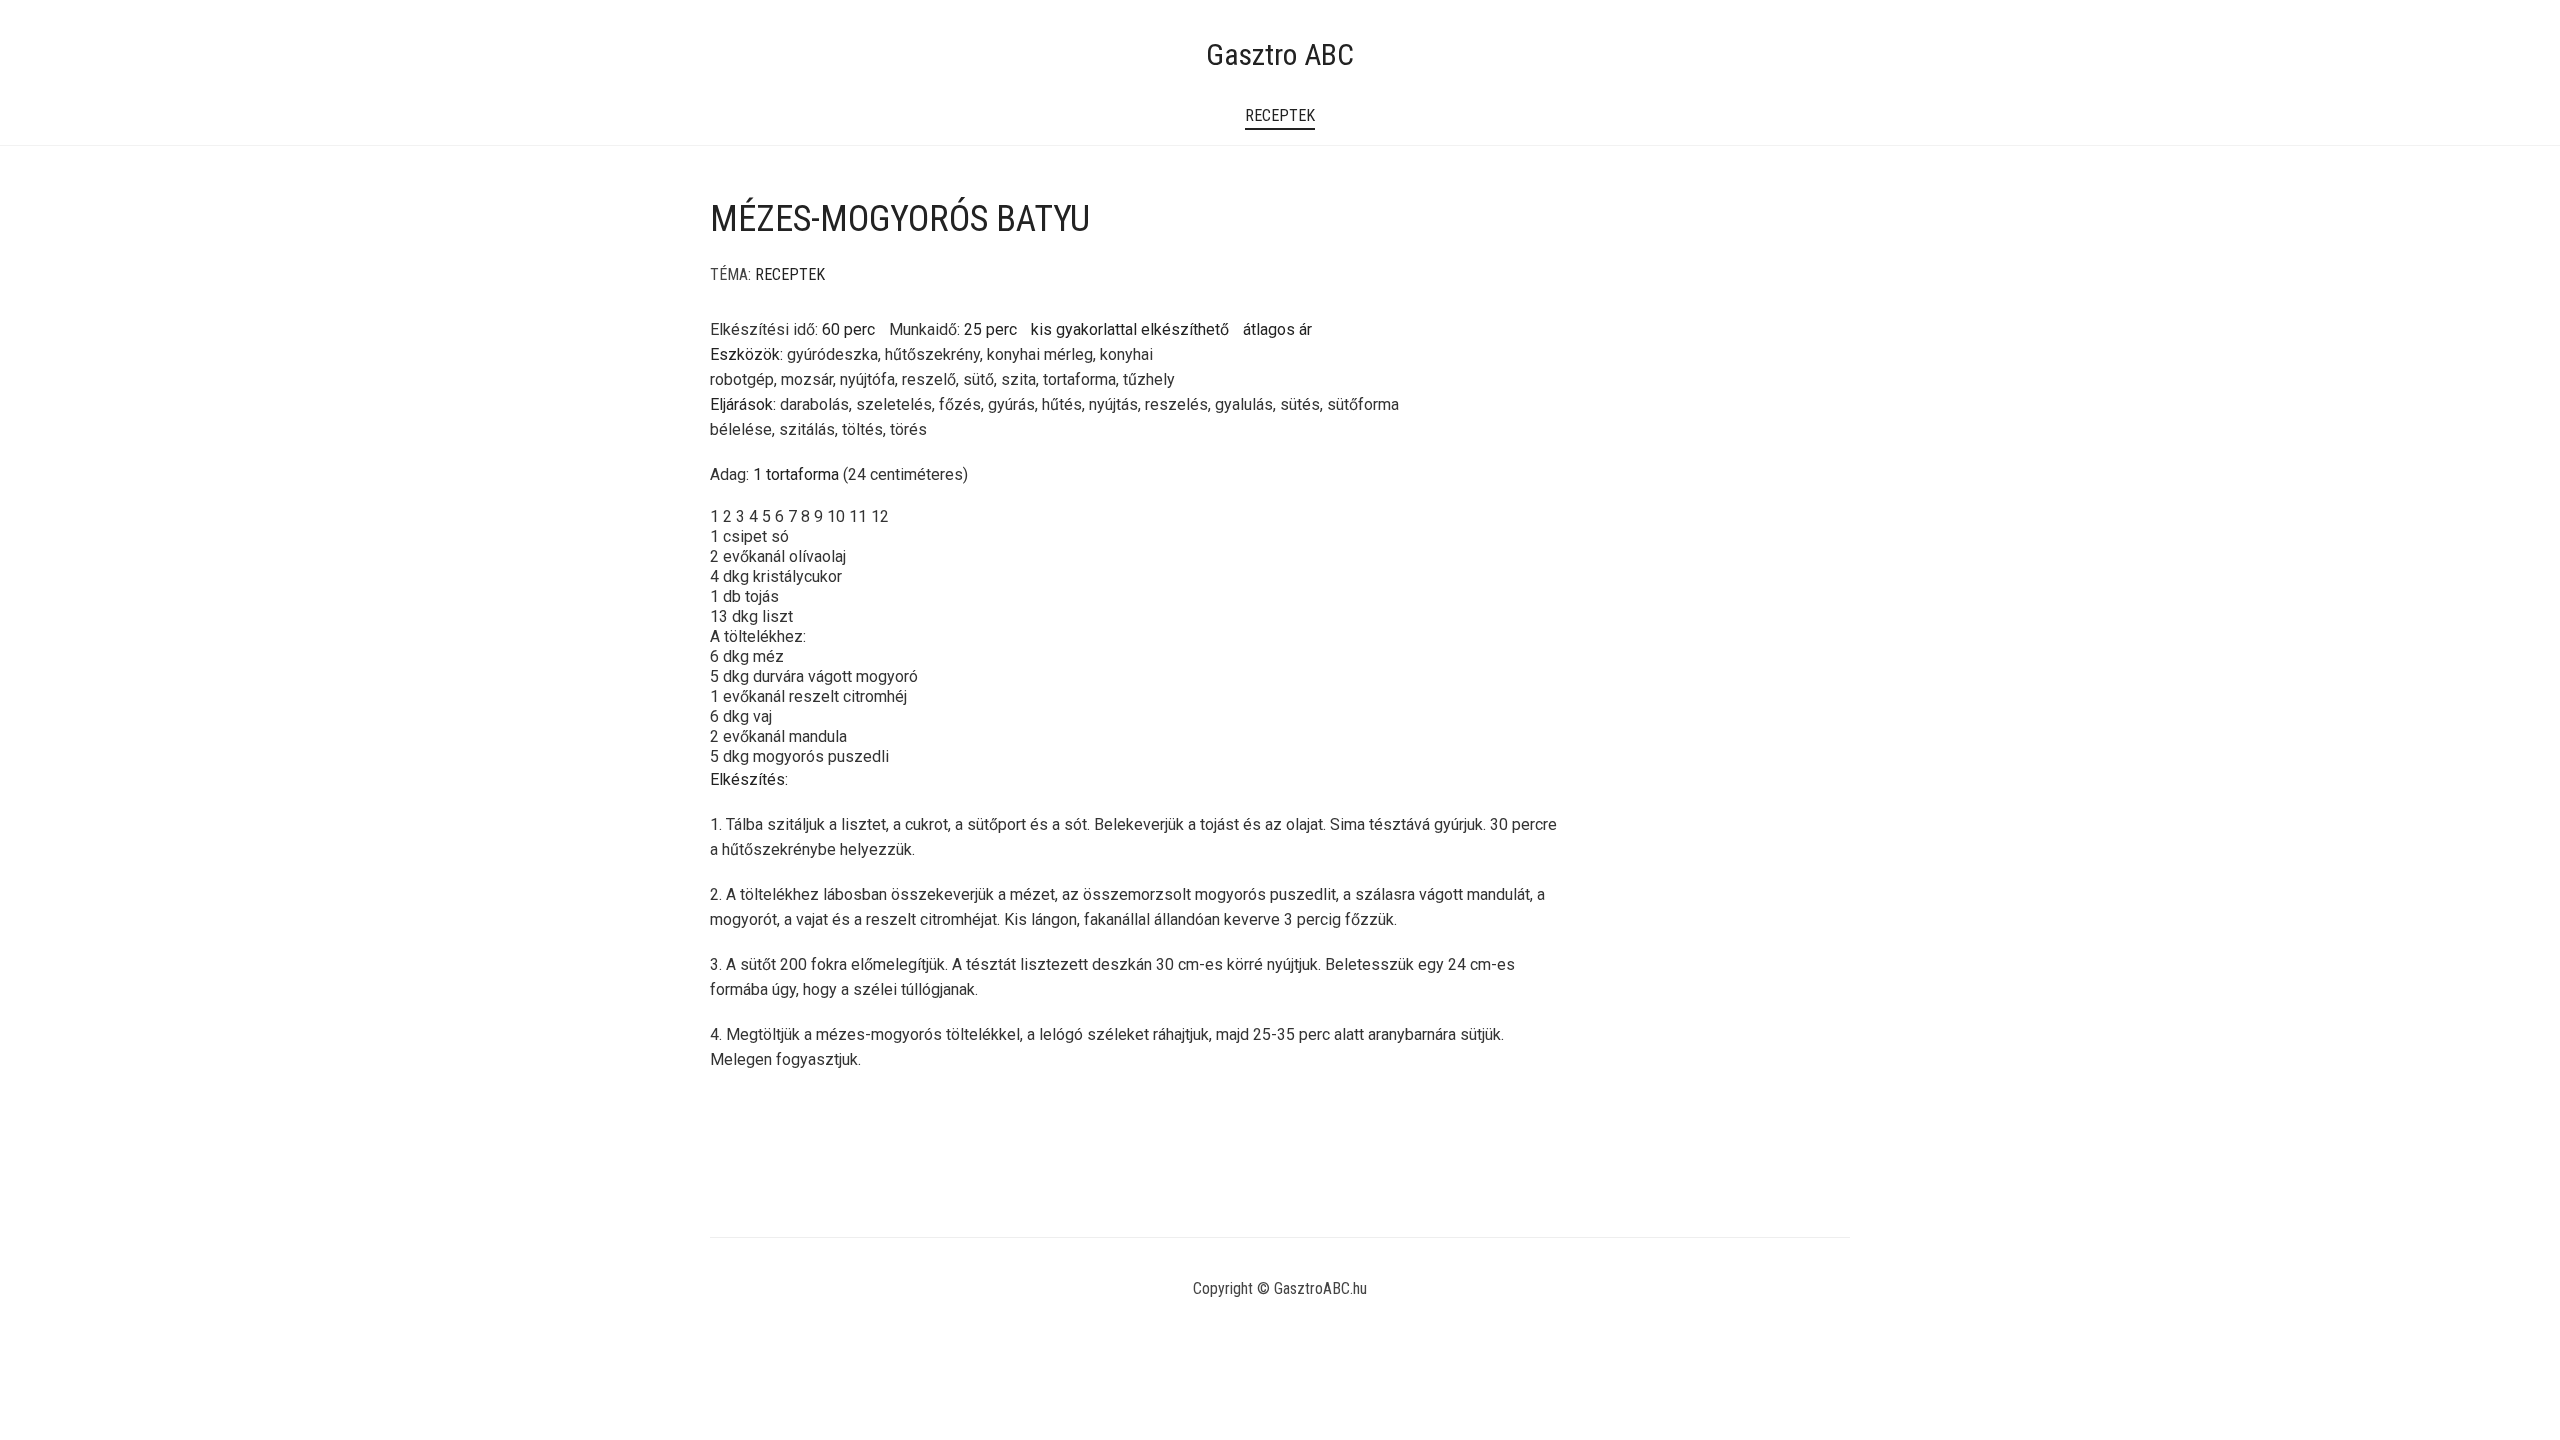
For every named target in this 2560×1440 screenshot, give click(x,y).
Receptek (1280, 115)
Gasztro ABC (1280, 54)
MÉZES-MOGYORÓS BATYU (900, 219)
